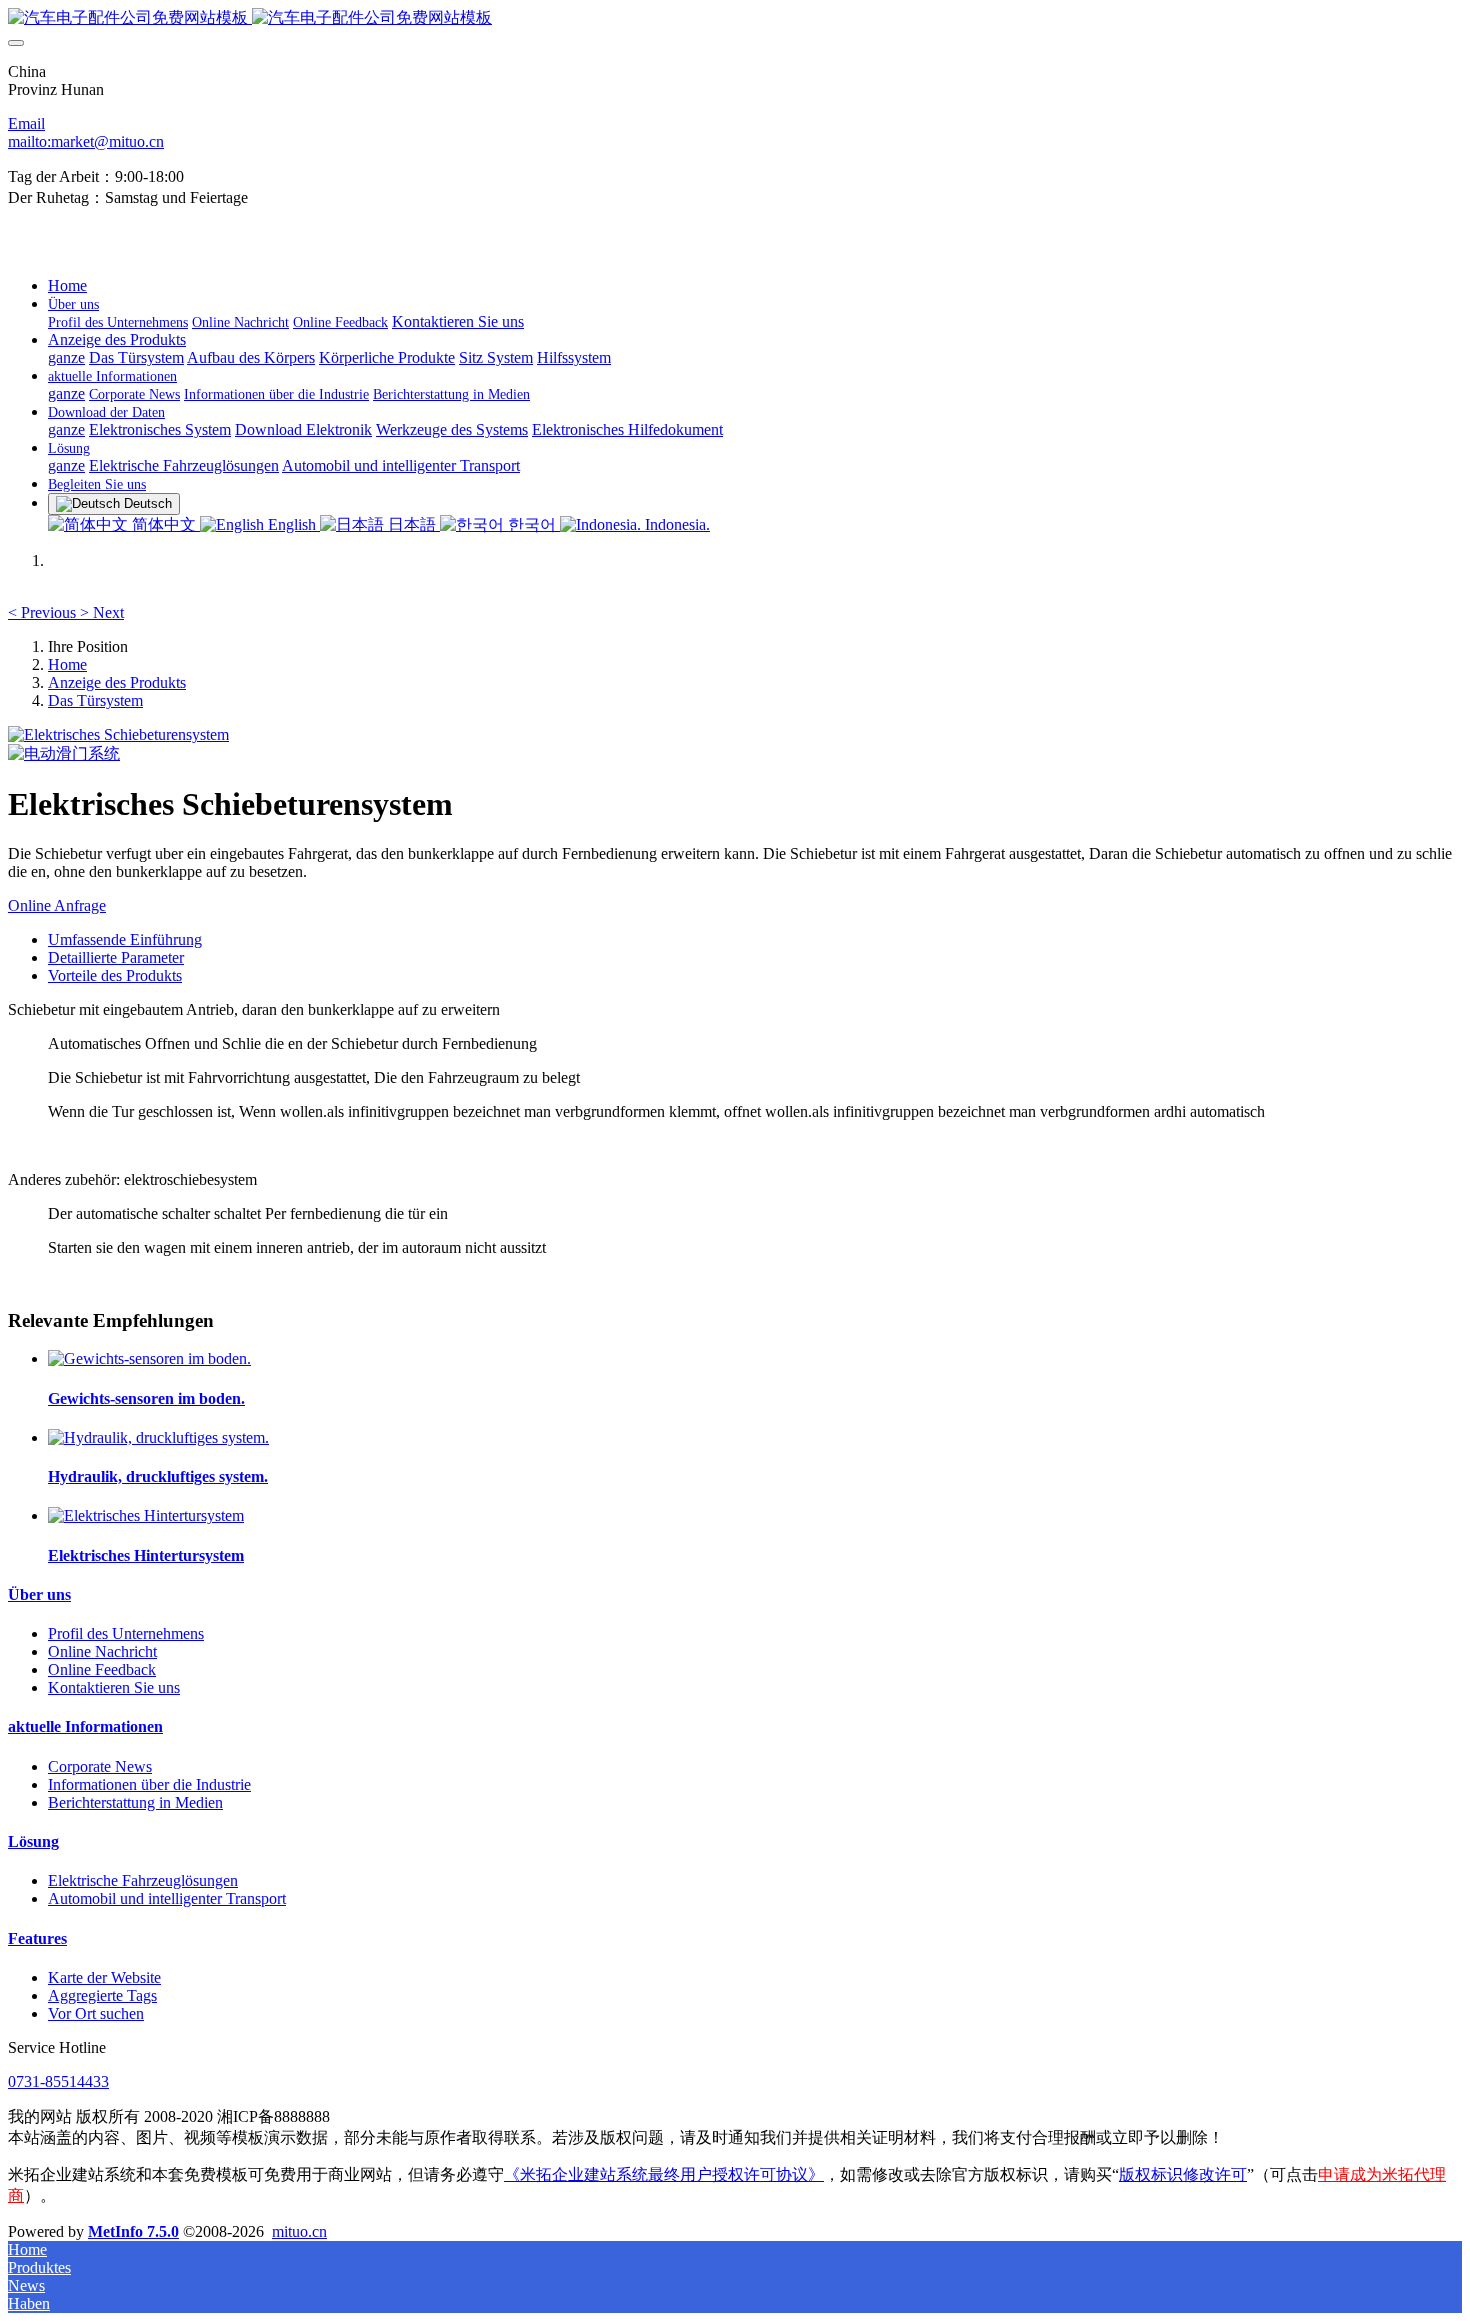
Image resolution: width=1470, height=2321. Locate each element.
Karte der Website (104, 1977)
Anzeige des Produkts (117, 682)
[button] (44, 612)
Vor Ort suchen (96, 2013)
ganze (66, 357)
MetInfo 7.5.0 (133, 2231)
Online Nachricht (102, 1651)
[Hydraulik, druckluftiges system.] (158, 1437)
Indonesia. (675, 524)
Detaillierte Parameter (116, 957)
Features (37, 1938)
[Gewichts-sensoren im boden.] (149, 1358)
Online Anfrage (57, 905)
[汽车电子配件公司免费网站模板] (735, 18)
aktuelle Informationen (85, 1726)
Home (67, 285)
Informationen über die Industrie (149, 1784)
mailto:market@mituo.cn (86, 141)
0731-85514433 (58, 2081)
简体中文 (164, 524)
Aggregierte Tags (102, 1995)
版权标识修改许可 (1183, 2174)
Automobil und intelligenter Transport (167, 1898)
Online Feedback (102, 1669)
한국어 (532, 524)
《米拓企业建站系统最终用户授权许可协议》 (664, 2174)
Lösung (33, 1841)
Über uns (39, 1594)
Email (26, 123)
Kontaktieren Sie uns (114, 1687)
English (292, 524)
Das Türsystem (95, 700)
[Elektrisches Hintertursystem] (146, 1515)
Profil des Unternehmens (126, 1633)
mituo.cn (299, 2231)
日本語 (412, 524)
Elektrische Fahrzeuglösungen (143, 1880)
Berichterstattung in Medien (135, 1802)
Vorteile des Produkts (115, 975)
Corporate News (100, 1766)
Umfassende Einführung (125, 939)
